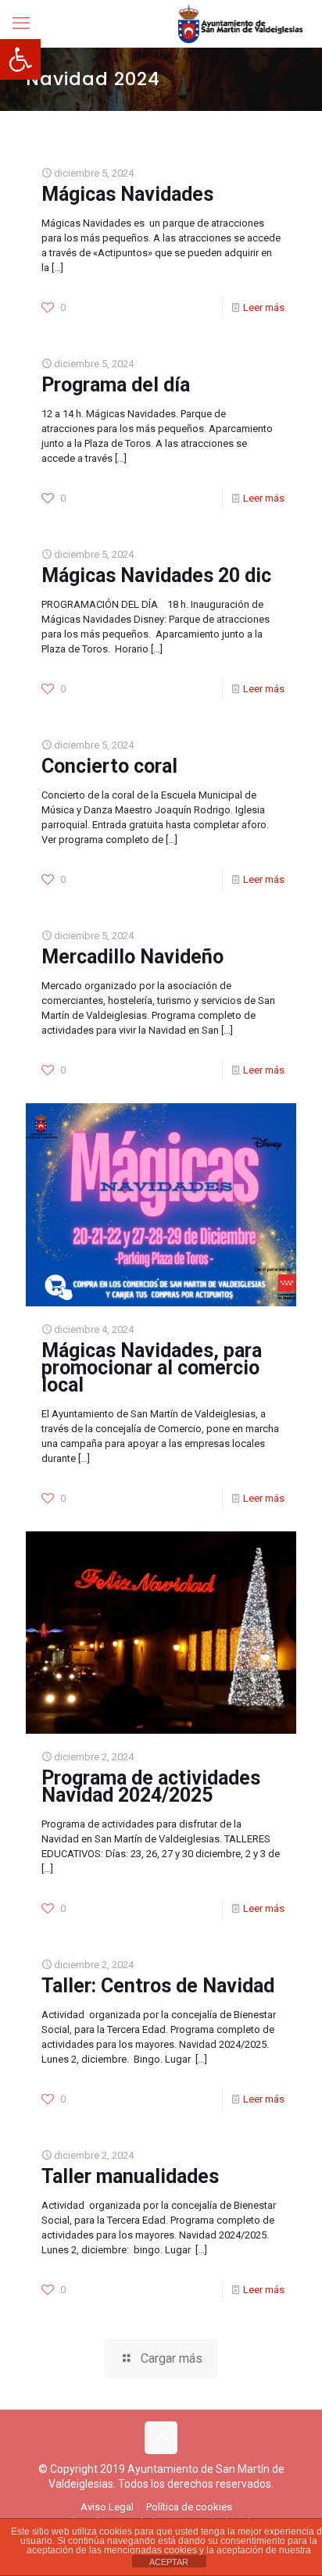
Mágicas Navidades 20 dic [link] (156, 575)
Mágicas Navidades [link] (127, 194)
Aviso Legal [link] (107, 2507)
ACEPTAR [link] (169, 2562)
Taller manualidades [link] (130, 2176)
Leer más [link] (264, 307)
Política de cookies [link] (189, 2507)
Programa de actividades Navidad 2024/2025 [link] (151, 1786)
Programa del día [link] (116, 385)
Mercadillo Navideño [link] (132, 957)
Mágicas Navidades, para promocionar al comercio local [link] (152, 1368)
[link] (20, 59)
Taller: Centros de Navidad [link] (158, 1986)
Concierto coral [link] (109, 766)
